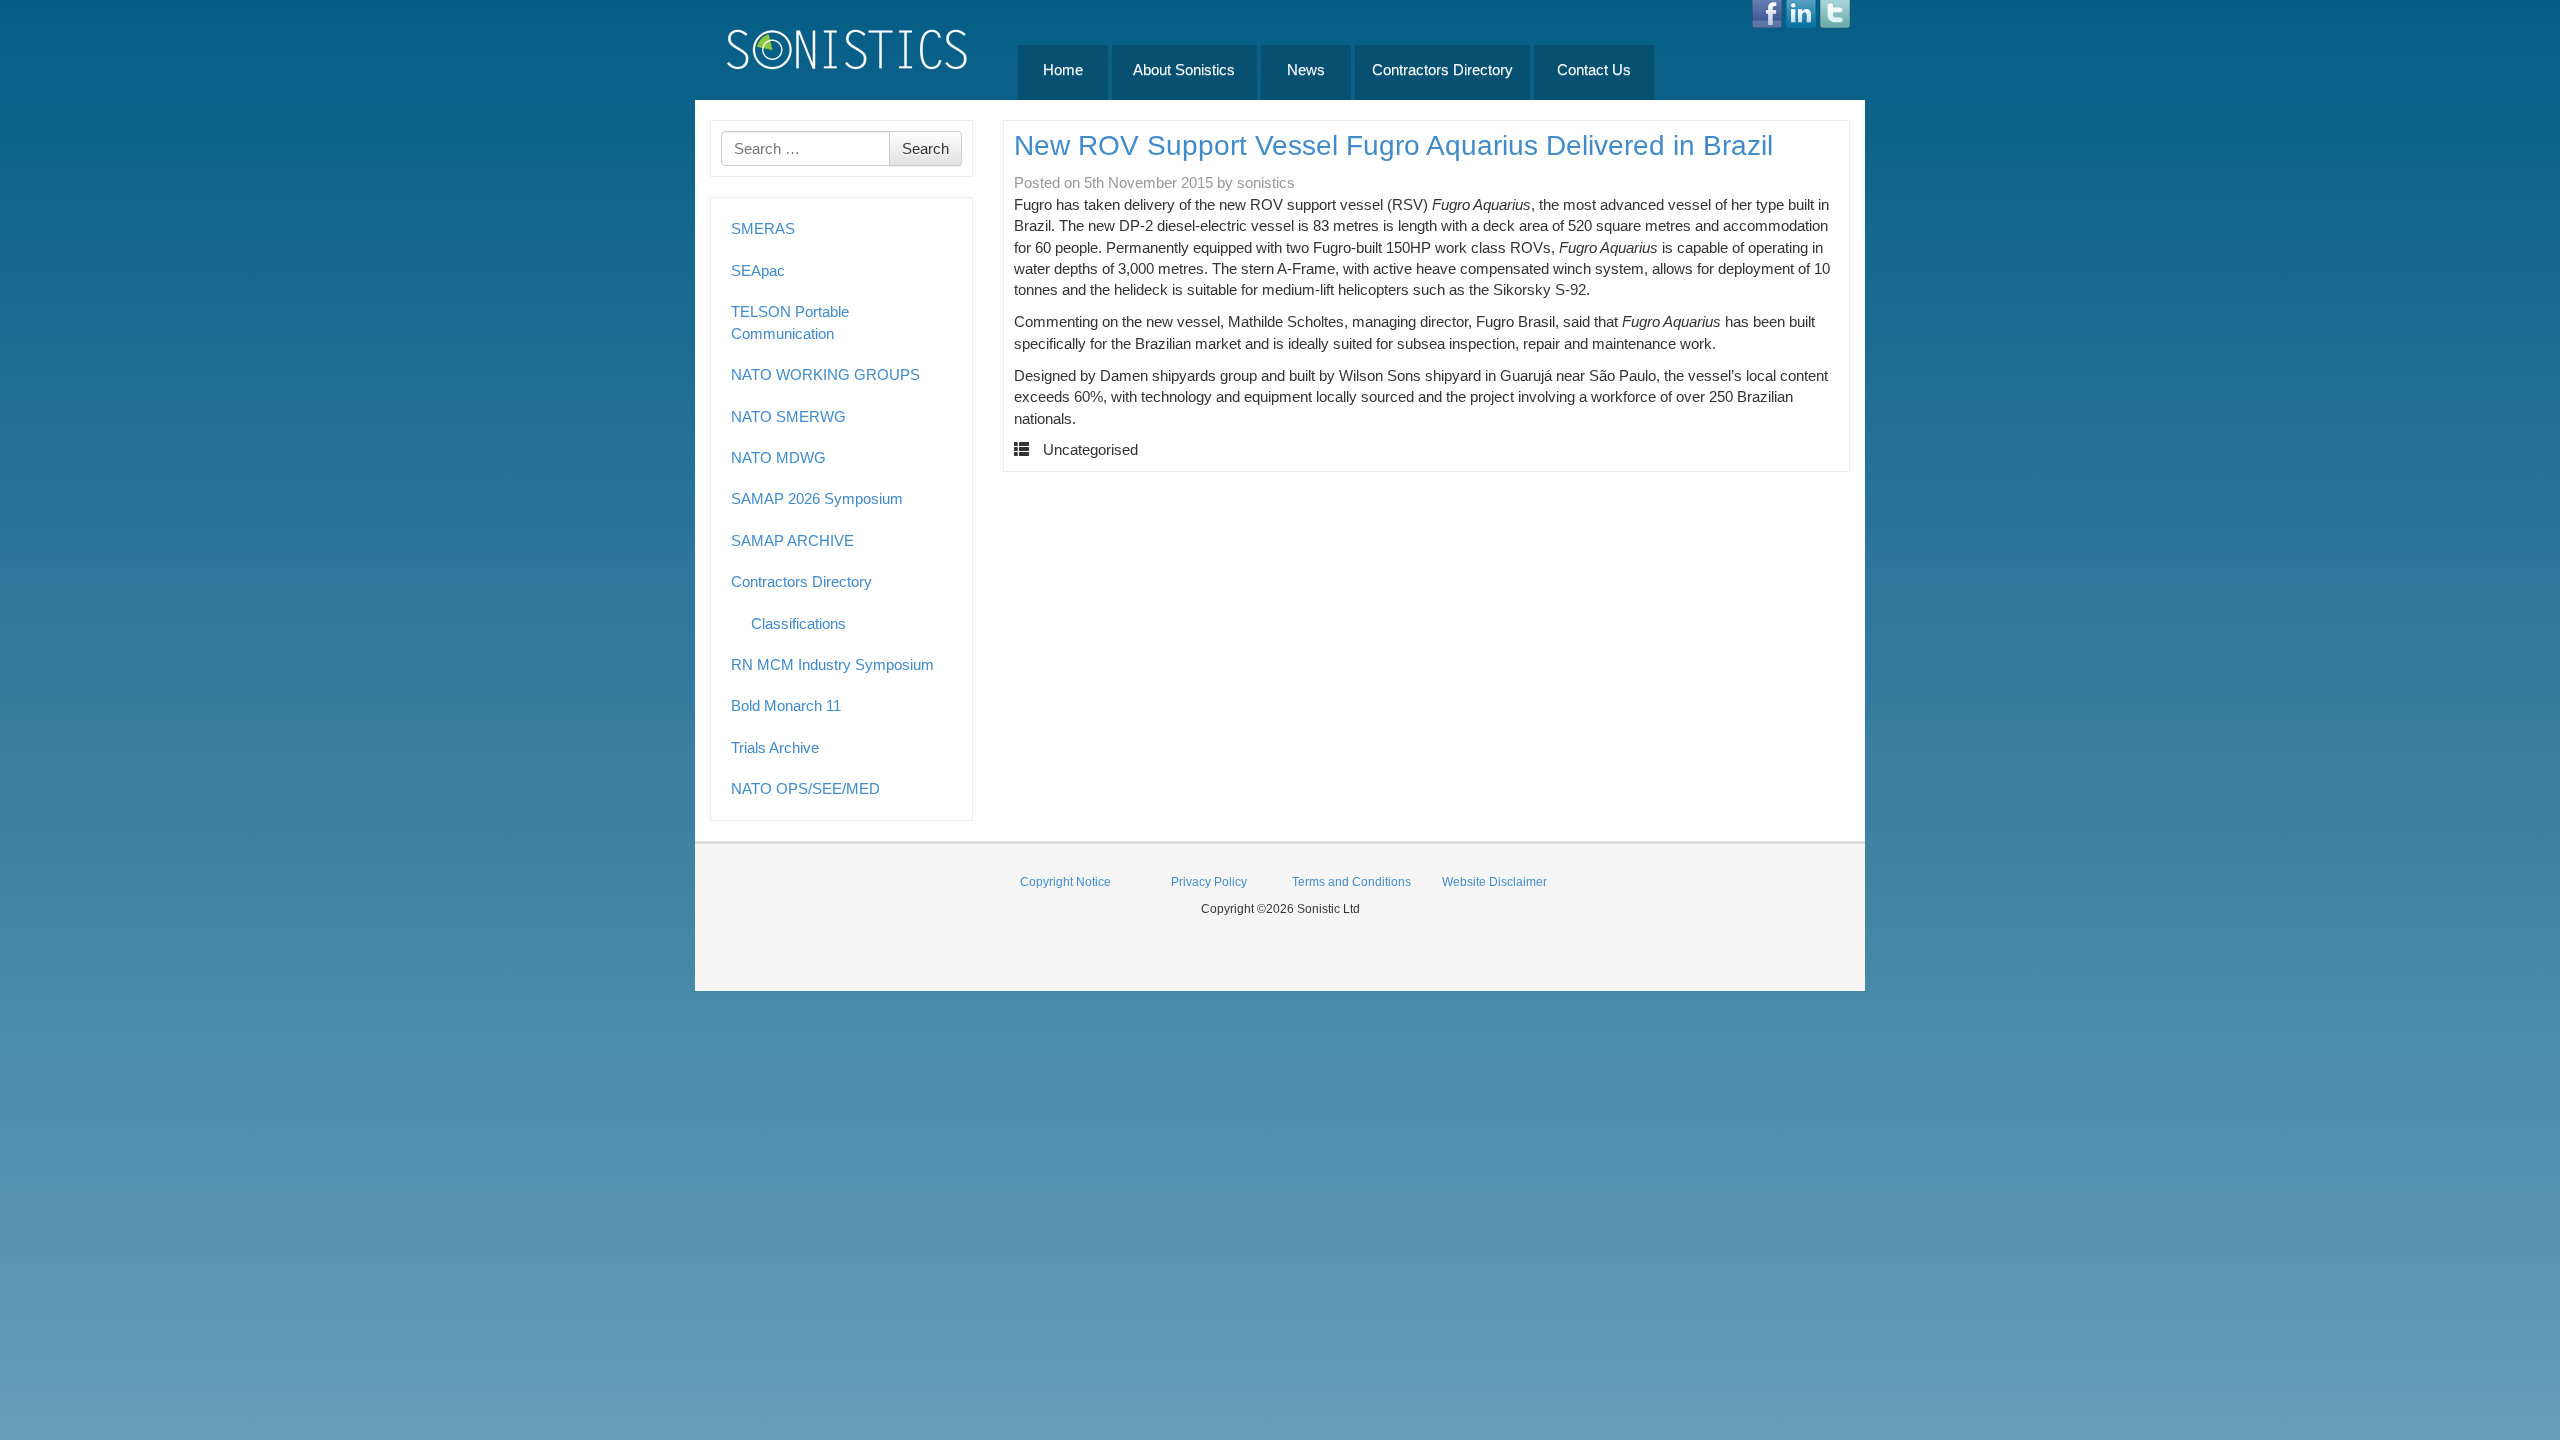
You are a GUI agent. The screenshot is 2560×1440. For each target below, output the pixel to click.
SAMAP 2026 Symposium (817, 498)
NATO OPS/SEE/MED (805, 788)
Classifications (798, 623)
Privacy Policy (1209, 882)
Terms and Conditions (1351, 882)
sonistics (1266, 182)
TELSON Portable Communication (790, 322)
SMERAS (763, 228)
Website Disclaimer (1494, 882)
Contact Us (1594, 69)
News (1306, 69)
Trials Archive (775, 747)
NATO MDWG (778, 457)
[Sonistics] (848, 48)
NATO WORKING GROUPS (825, 374)
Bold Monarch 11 (786, 705)
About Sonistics (1184, 69)
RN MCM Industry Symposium (832, 664)
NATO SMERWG (788, 416)
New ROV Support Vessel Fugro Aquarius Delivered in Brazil (1393, 145)
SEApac (758, 270)
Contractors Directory (1442, 69)
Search (925, 148)
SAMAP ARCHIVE (792, 540)
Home (1063, 69)
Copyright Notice (1065, 882)
